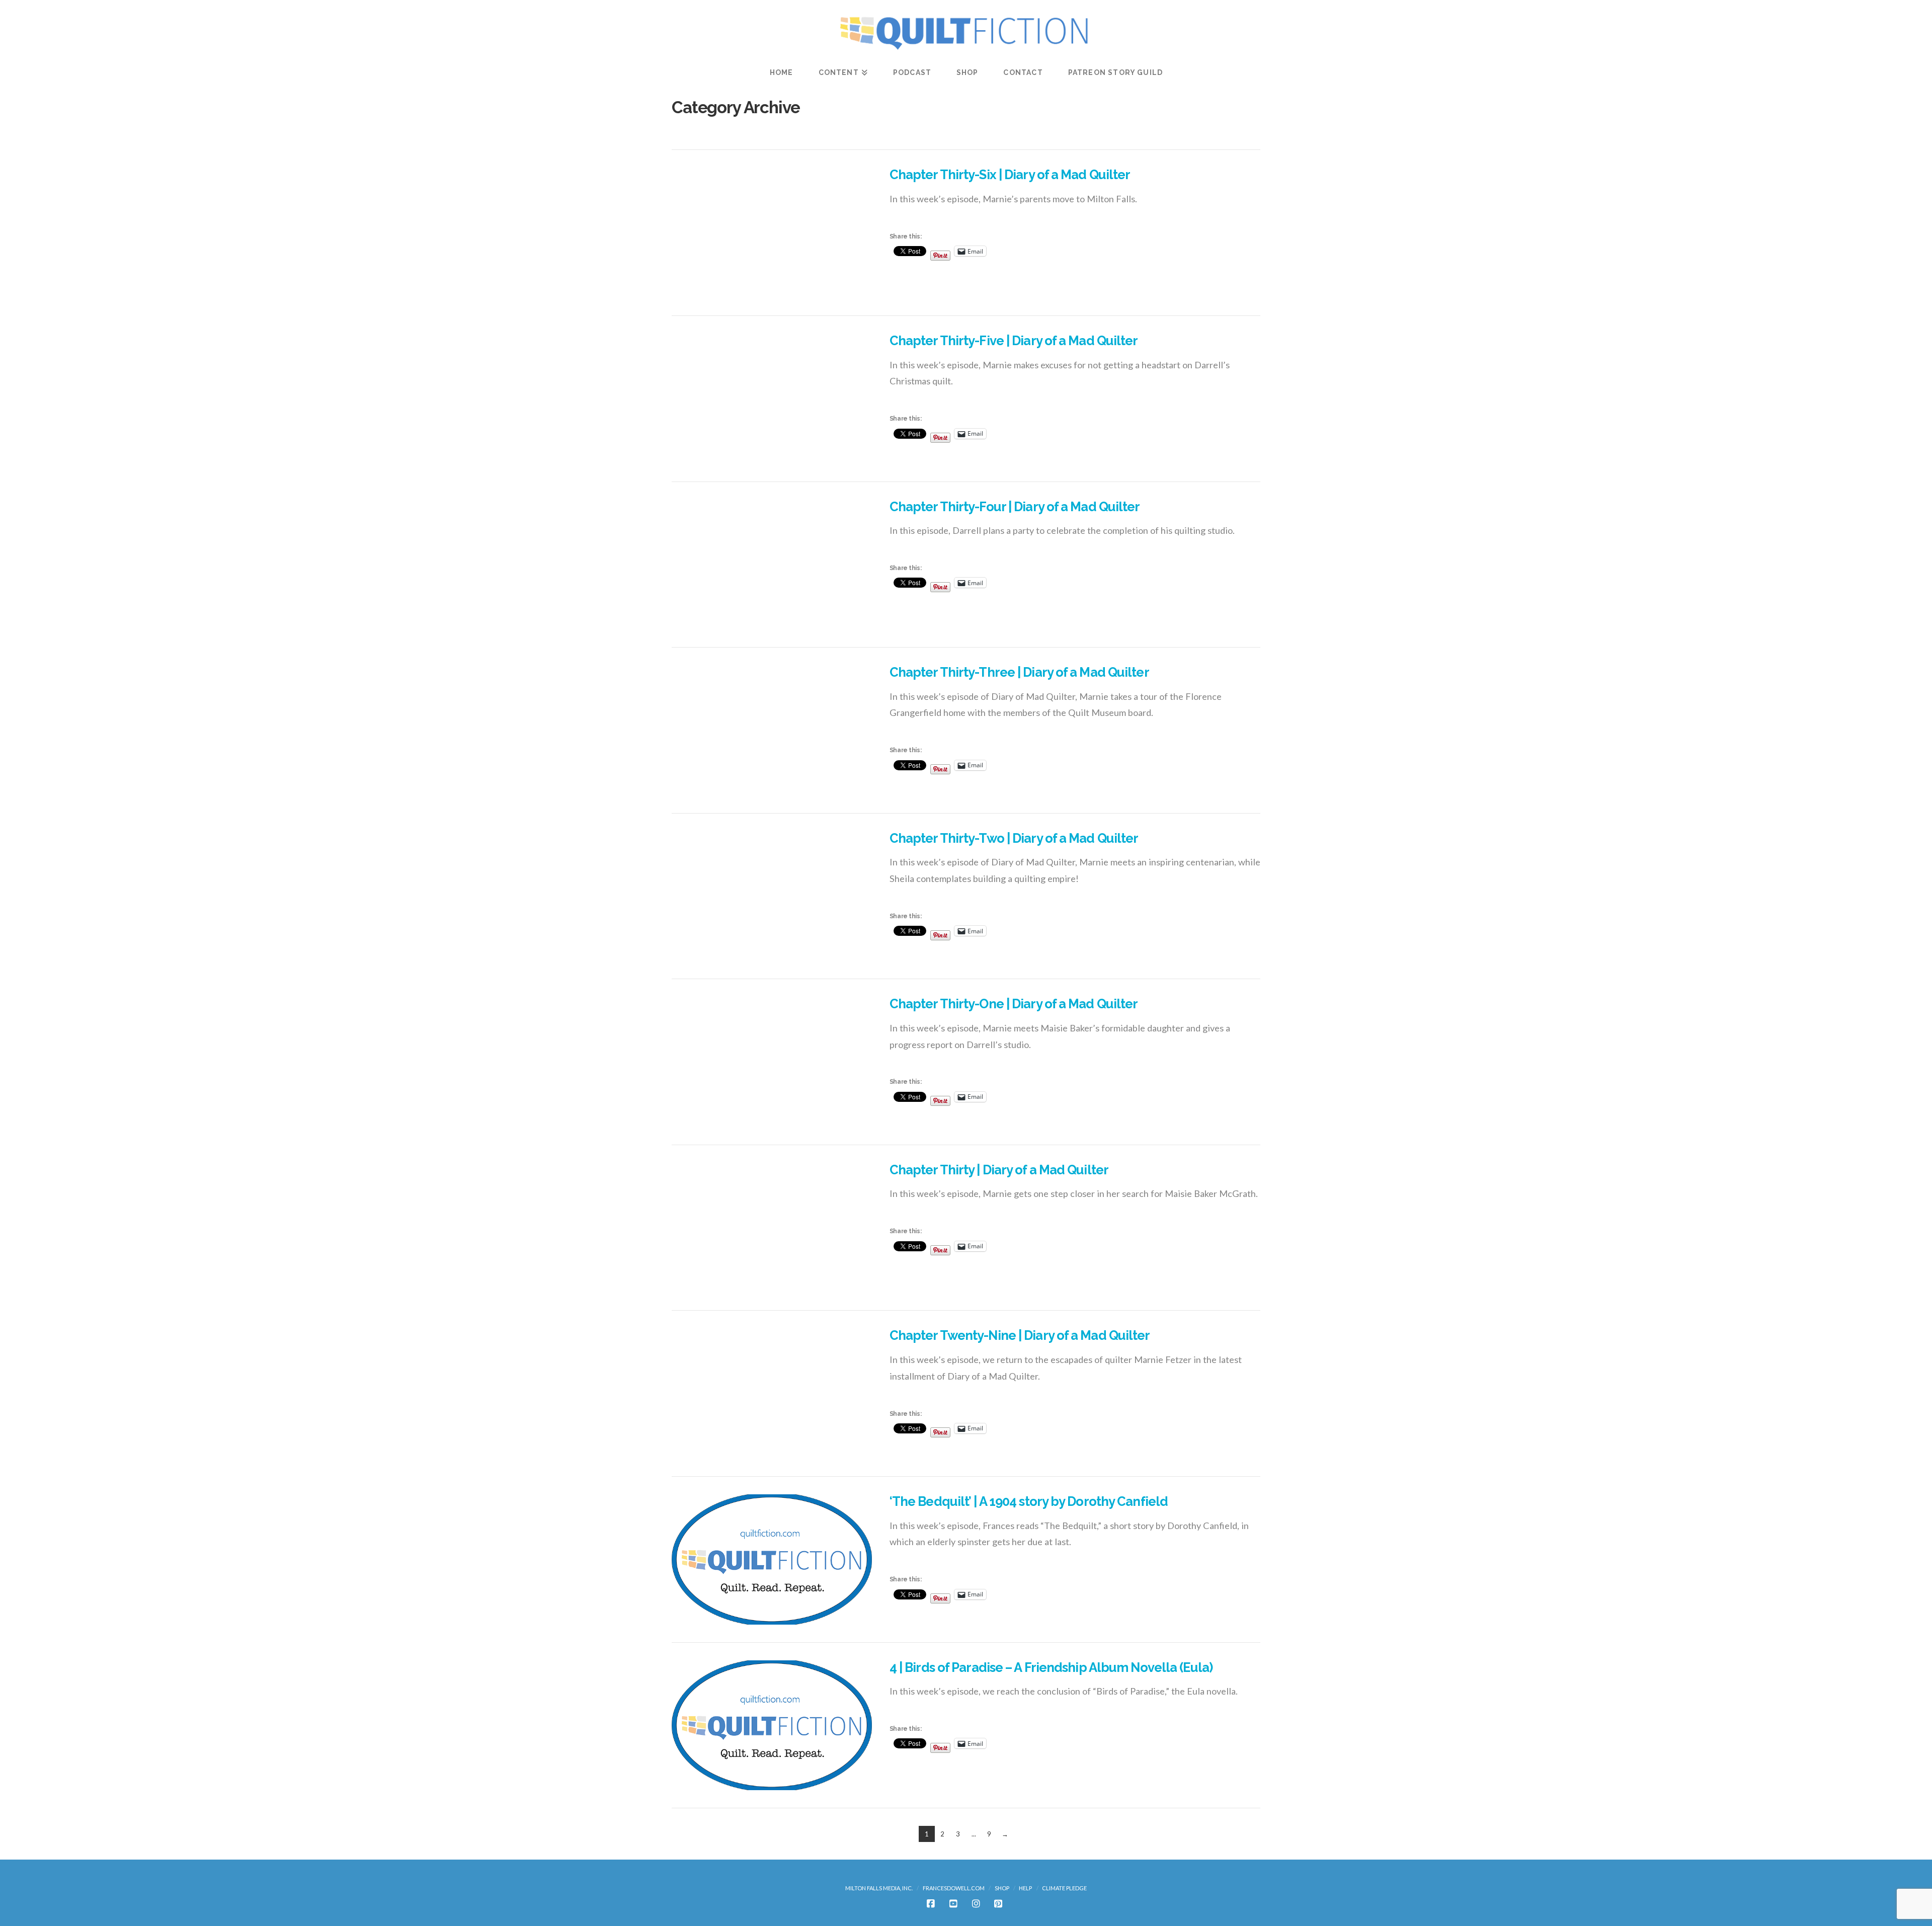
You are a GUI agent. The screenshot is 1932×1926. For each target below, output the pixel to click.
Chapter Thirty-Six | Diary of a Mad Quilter (1010, 175)
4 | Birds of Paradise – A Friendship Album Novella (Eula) (1051, 1667)
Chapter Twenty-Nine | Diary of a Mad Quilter (1020, 1335)
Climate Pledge (1064, 1888)
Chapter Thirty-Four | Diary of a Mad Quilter (1015, 507)
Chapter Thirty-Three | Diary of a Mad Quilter (1019, 672)
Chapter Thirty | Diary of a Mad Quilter (999, 1170)
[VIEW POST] (772, 233)
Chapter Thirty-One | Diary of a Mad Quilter (1014, 1004)
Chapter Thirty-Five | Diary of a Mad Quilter (1014, 341)
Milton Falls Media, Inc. (879, 1888)
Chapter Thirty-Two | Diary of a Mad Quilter (1014, 838)
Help (1025, 1888)
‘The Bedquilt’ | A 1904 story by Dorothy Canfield (1029, 1501)
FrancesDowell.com (954, 1888)
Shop (1002, 1888)
